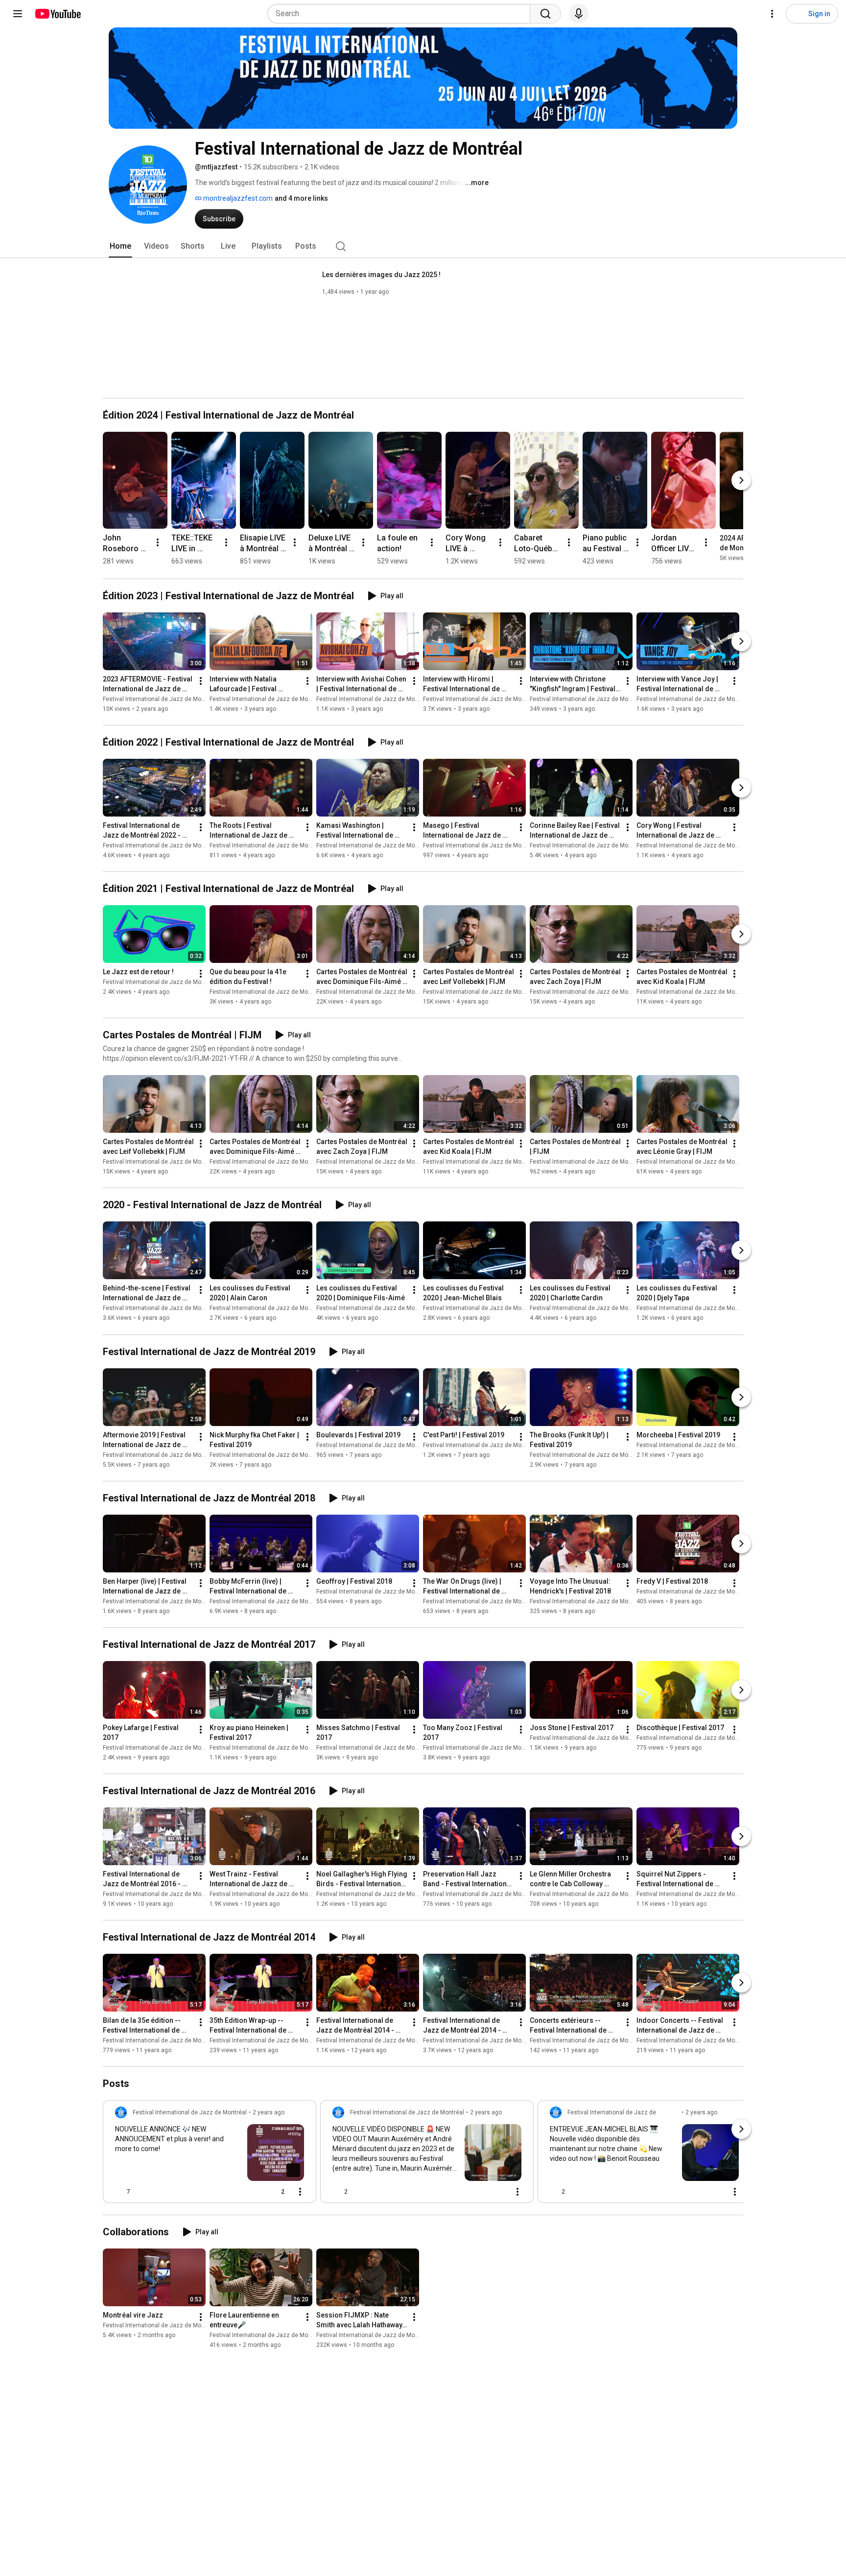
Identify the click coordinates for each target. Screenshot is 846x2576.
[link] (210, 2154)
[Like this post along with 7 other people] (119, 2192)
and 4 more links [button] (301, 198)
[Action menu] (300, 2192)
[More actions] (158, 542)
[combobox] (402, 14)
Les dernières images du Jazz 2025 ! (381, 275)
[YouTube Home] (58, 14)
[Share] (251, 2192)
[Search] (545, 14)
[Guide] (18, 14)
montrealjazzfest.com (237, 198)
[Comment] (498, 2192)
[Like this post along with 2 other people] (336, 2192)
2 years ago (269, 2112)
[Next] (741, 480)
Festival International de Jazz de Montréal (160, 699)
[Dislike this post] (142, 2192)
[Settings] (772, 14)
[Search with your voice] (579, 14)
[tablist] (423, 246)
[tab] (120, 246)
